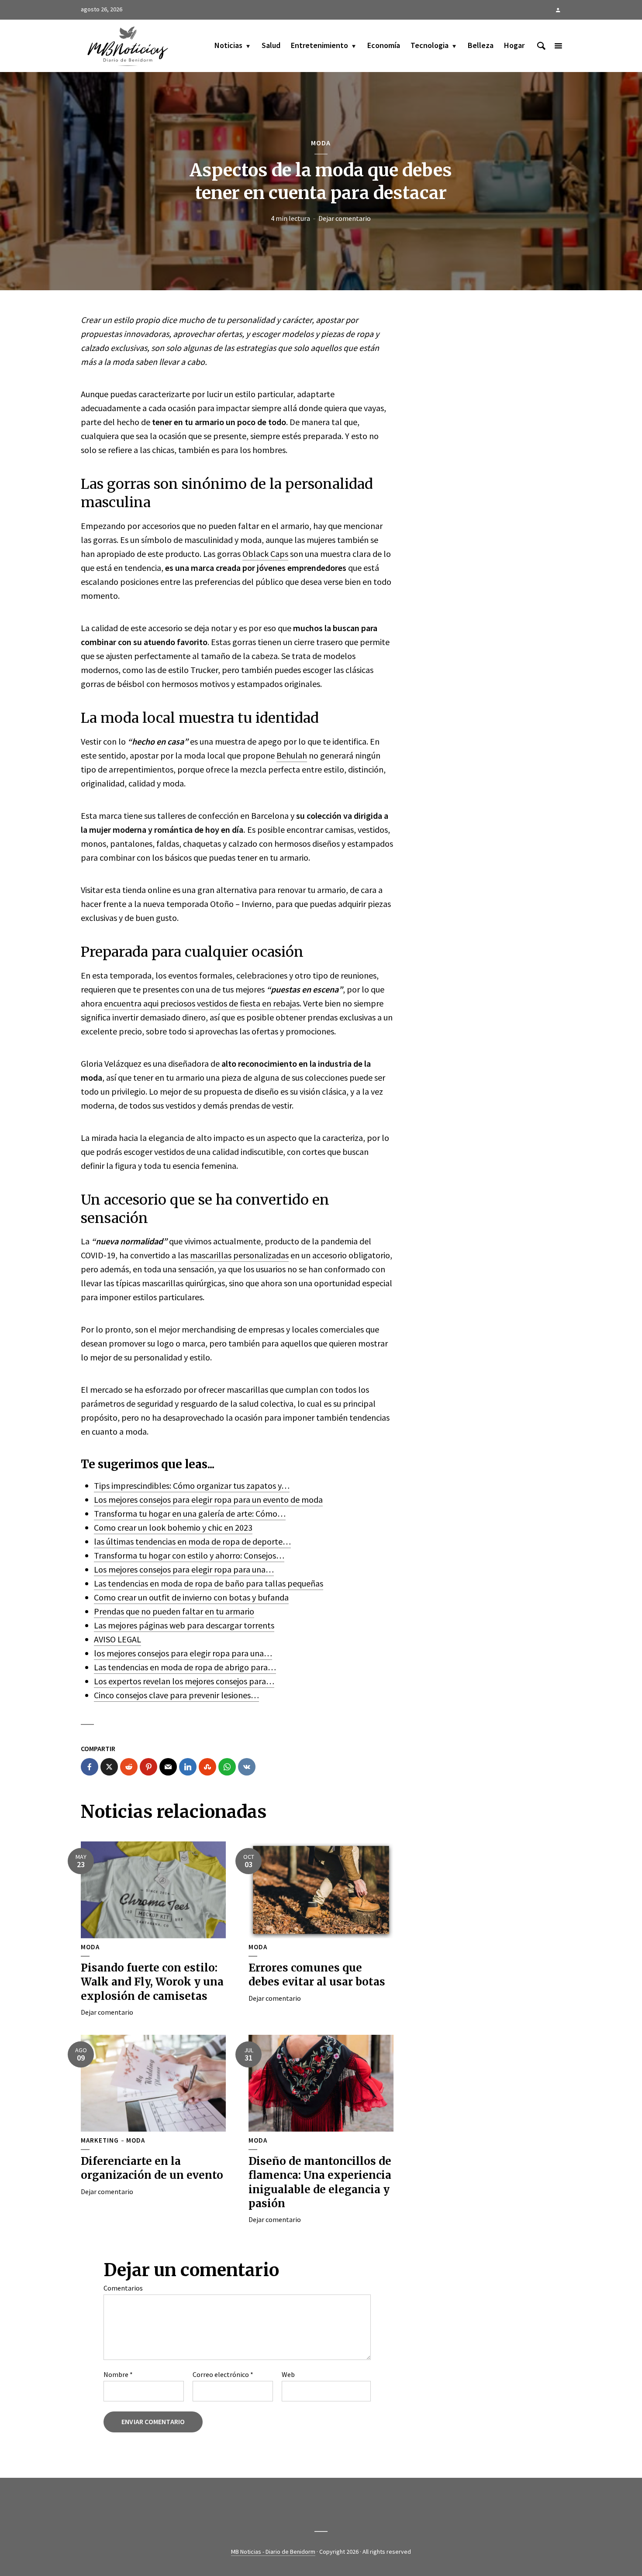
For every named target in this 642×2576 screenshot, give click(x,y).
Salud (271, 45)
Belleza (481, 45)
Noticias (228, 45)
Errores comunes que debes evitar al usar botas (317, 1975)
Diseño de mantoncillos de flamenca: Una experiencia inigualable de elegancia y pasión (320, 2182)
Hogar (514, 45)
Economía (384, 45)
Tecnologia (430, 45)
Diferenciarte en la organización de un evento (152, 2168)
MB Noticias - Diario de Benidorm (273, 2552)
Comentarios (123, 2288)
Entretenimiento (319, 45)
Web (288, 2374)
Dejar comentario (345, 218)
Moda (321, 143)
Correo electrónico (223, 2374)
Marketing (100, 2140)
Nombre (118, 2374)
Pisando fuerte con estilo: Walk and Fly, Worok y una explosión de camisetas (152, 1982)
